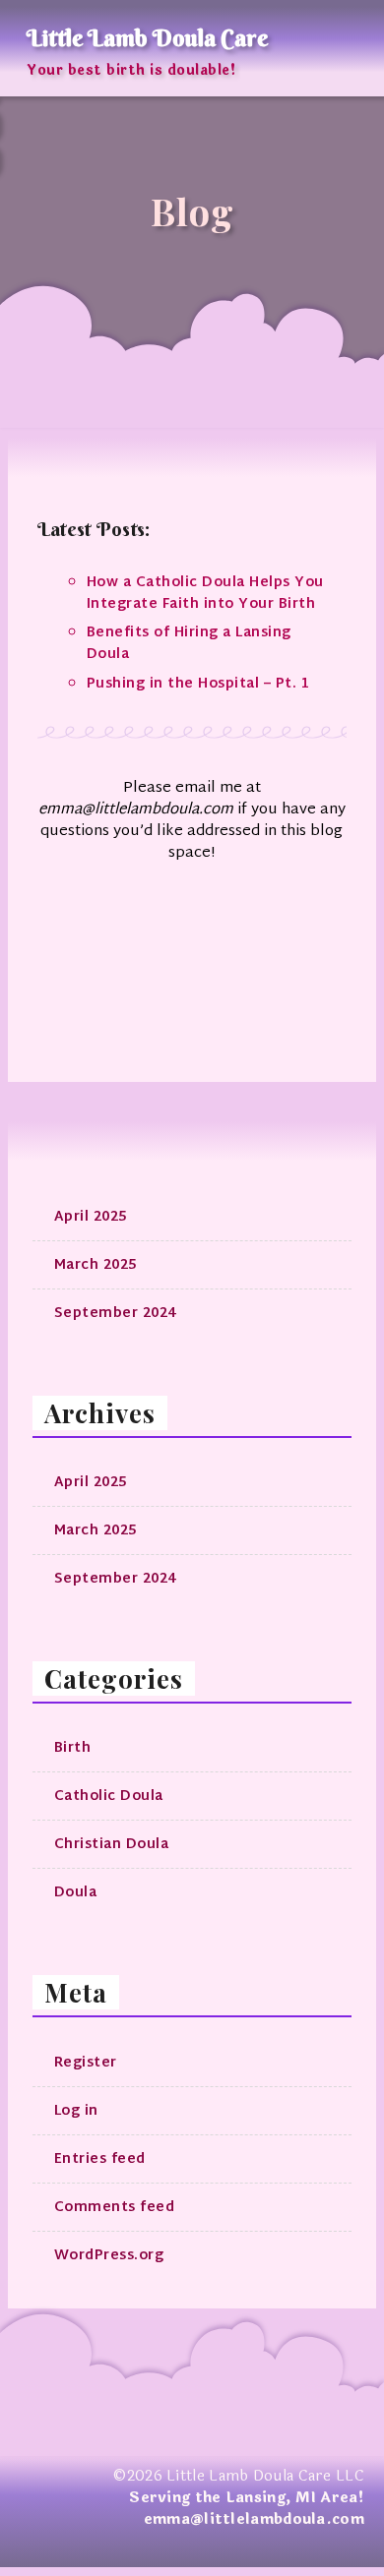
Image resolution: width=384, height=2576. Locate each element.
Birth (73, 1748)
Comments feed (115, 2208)
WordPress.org (109, 2256)
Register (86, 2063)
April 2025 (91, 1217)
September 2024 (115, 1314)
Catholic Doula (109, 1797)
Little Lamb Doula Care (147, 37)
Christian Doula (112, 1845)
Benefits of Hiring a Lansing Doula (189, 644)
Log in (76, 2111)
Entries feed (100, 2159)
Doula (76, 1893)
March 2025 (96, 1265)
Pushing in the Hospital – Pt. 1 (198, 684)
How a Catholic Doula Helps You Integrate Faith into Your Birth (205, 594)
